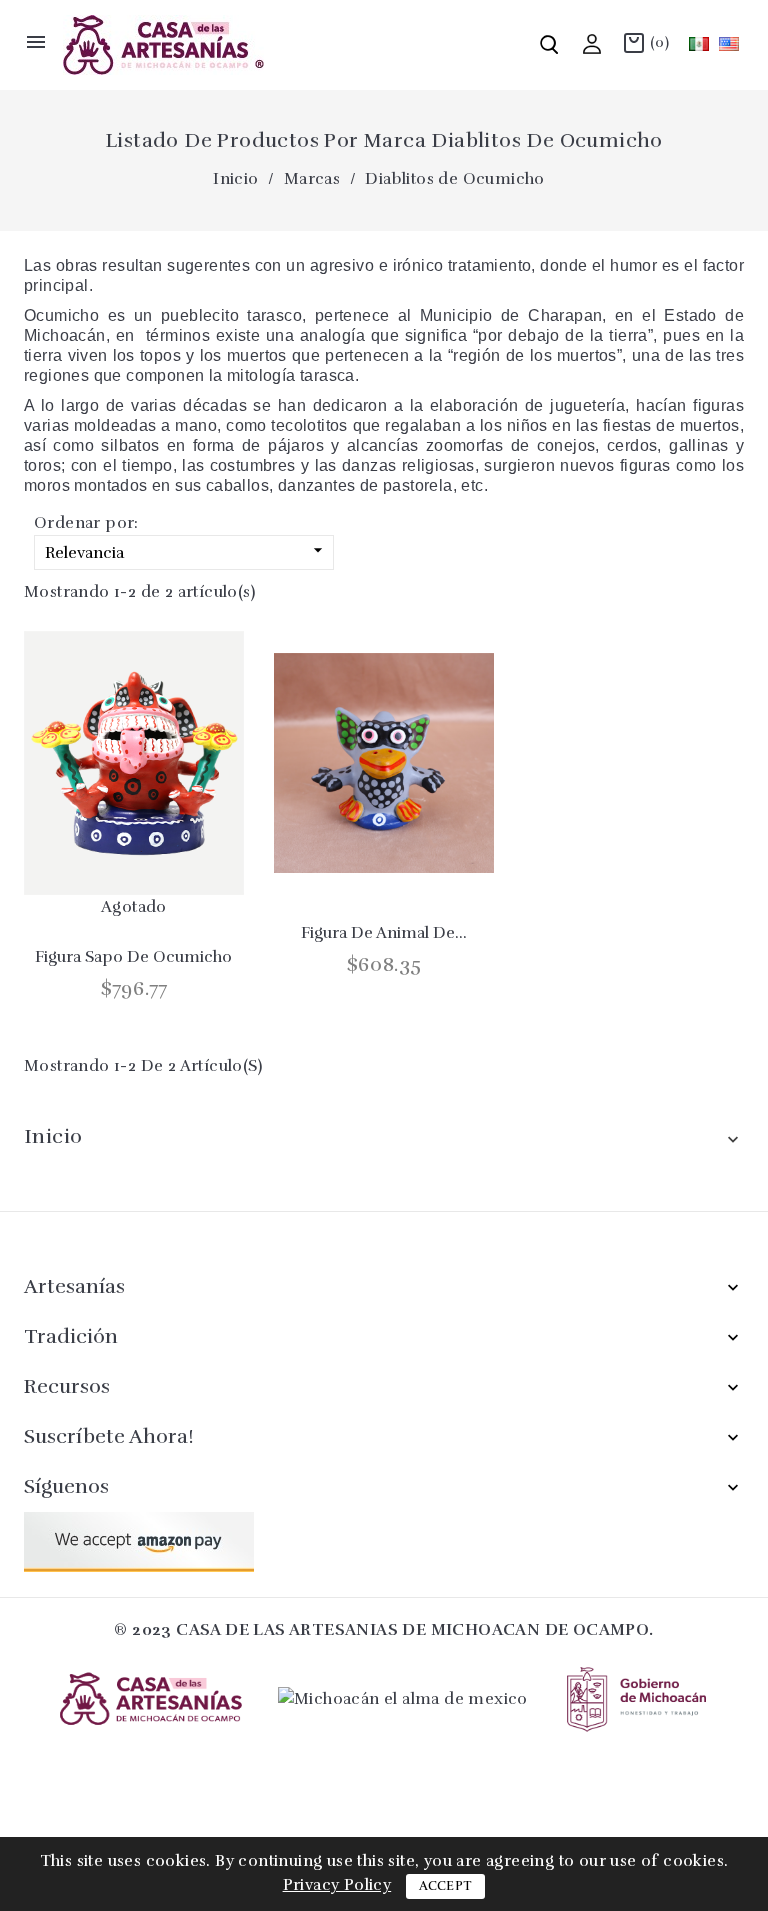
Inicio (53, 1136)
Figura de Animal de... (384, 933)
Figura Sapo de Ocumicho (133, 957)
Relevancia (186, 551)
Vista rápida (157, 873)
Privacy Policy (337, 1885)
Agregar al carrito (104, 873)
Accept (446, 1886)
